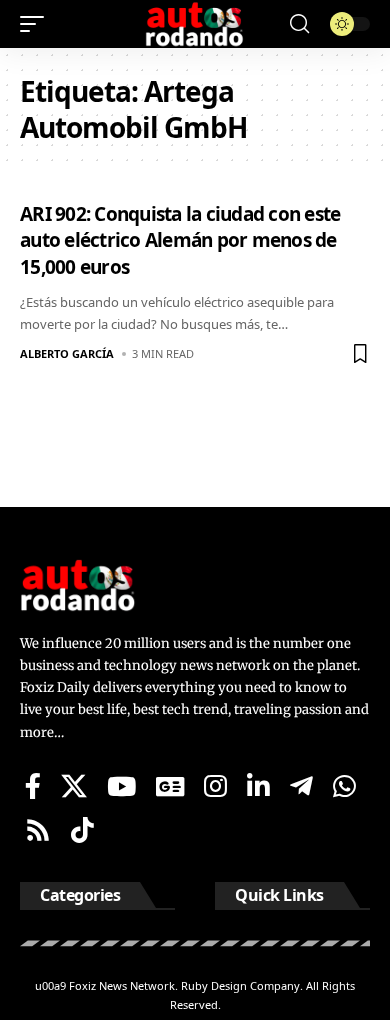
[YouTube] (121, 786)
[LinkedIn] (258, 786)
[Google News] (170, 786)
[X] (74, 786)
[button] (37, 24)
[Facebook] (33, 786)
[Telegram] (301, 786)
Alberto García (67, 353)
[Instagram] (215, 786)
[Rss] (38, 830)
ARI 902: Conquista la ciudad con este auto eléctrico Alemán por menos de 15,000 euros (180, 240)
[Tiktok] (82, 830)
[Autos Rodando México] (195, 24)
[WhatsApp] (344, 786)
